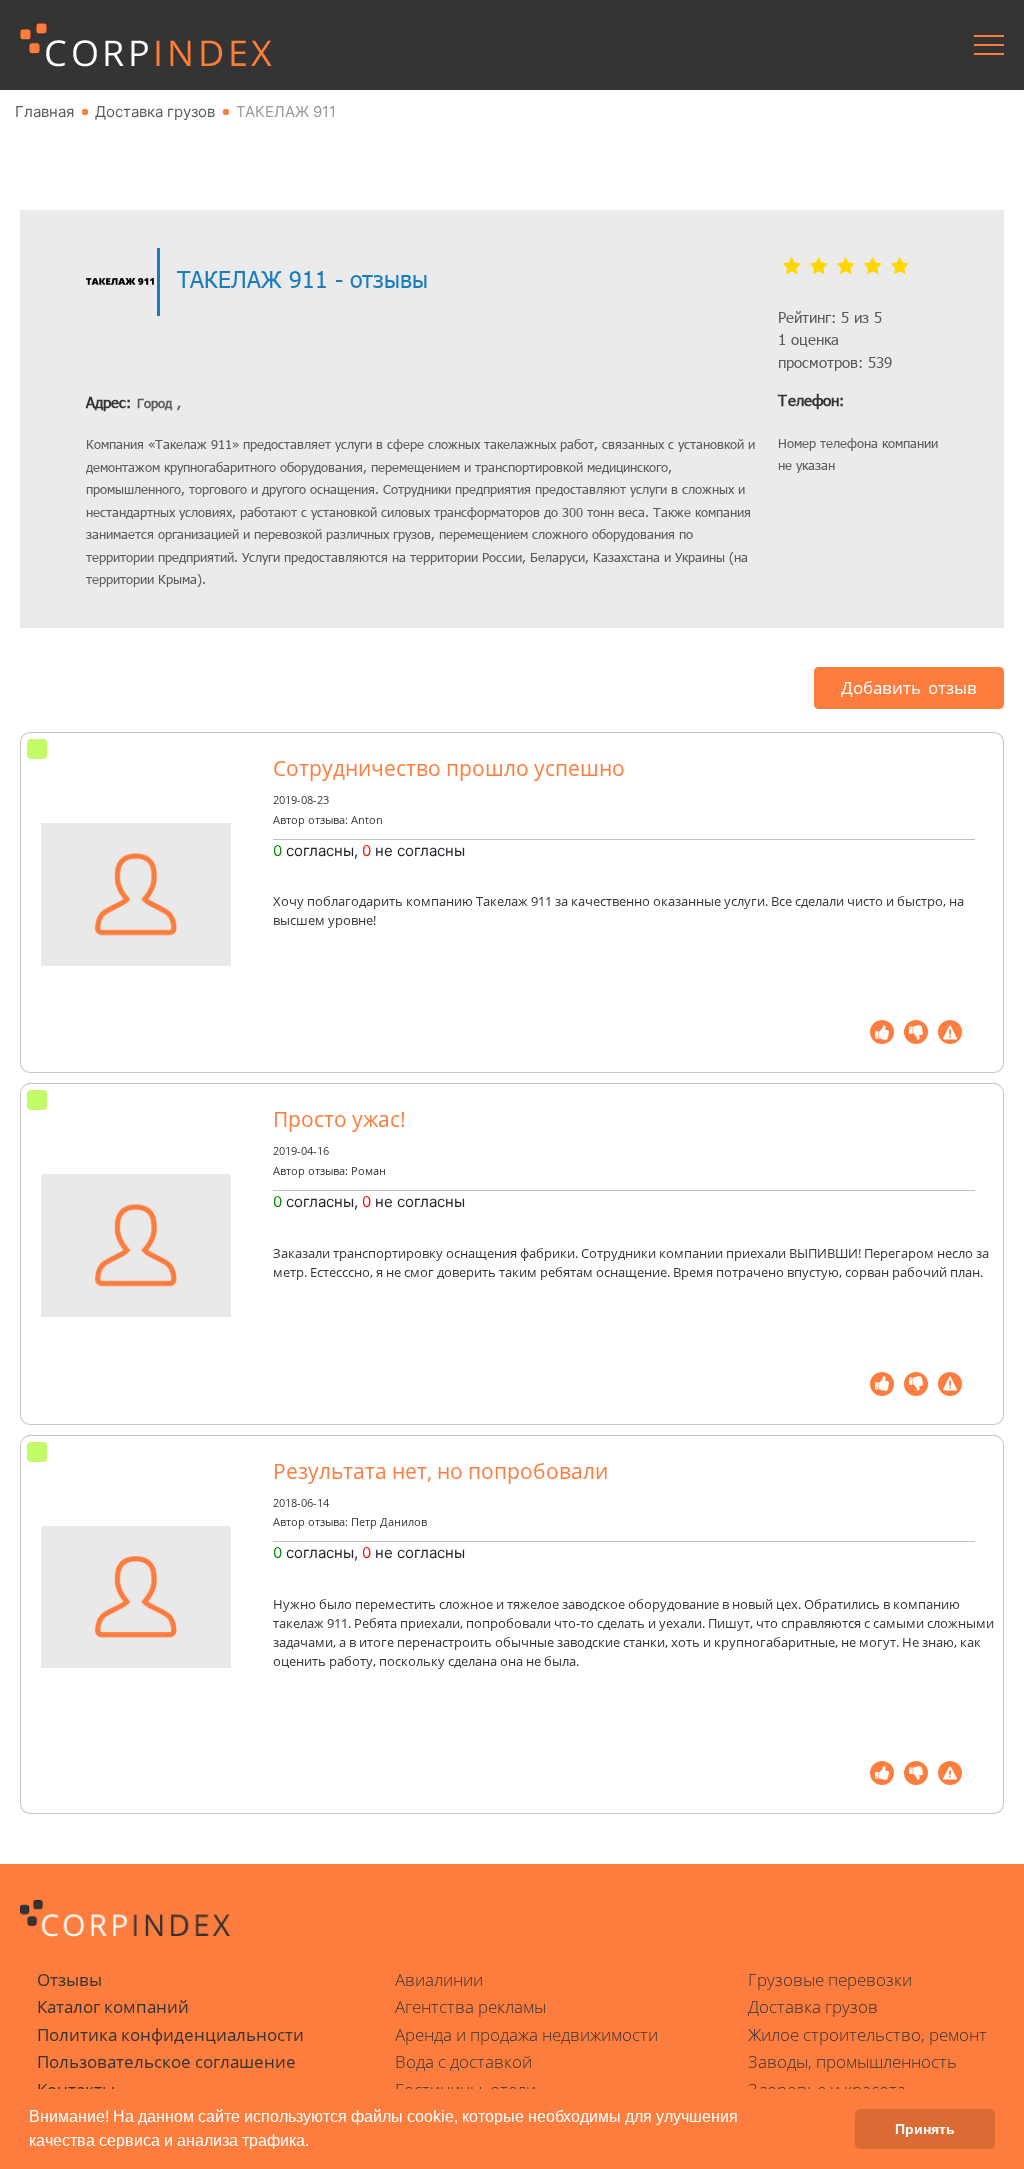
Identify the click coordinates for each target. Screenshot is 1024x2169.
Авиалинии (439, 1979)
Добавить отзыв (909, 687)
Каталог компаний (113, 2006)
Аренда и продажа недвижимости (526, 2034)
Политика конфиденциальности (170, 2034)
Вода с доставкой (463, 2061)
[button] (316, 2143)
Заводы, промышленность (852, 2061)
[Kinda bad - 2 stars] (818, 267)
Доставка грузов (813, 2006)
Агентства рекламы (470, 2006)
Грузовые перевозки (830, 1979)
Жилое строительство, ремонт (867, 2034)
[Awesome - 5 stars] (899, 267)
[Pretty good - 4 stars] (872, 267)
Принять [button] (925, 2129)
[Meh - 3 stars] (845, 267)
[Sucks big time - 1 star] (791, 267)
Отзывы (69, 1979)
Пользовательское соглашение (166, 2061)
